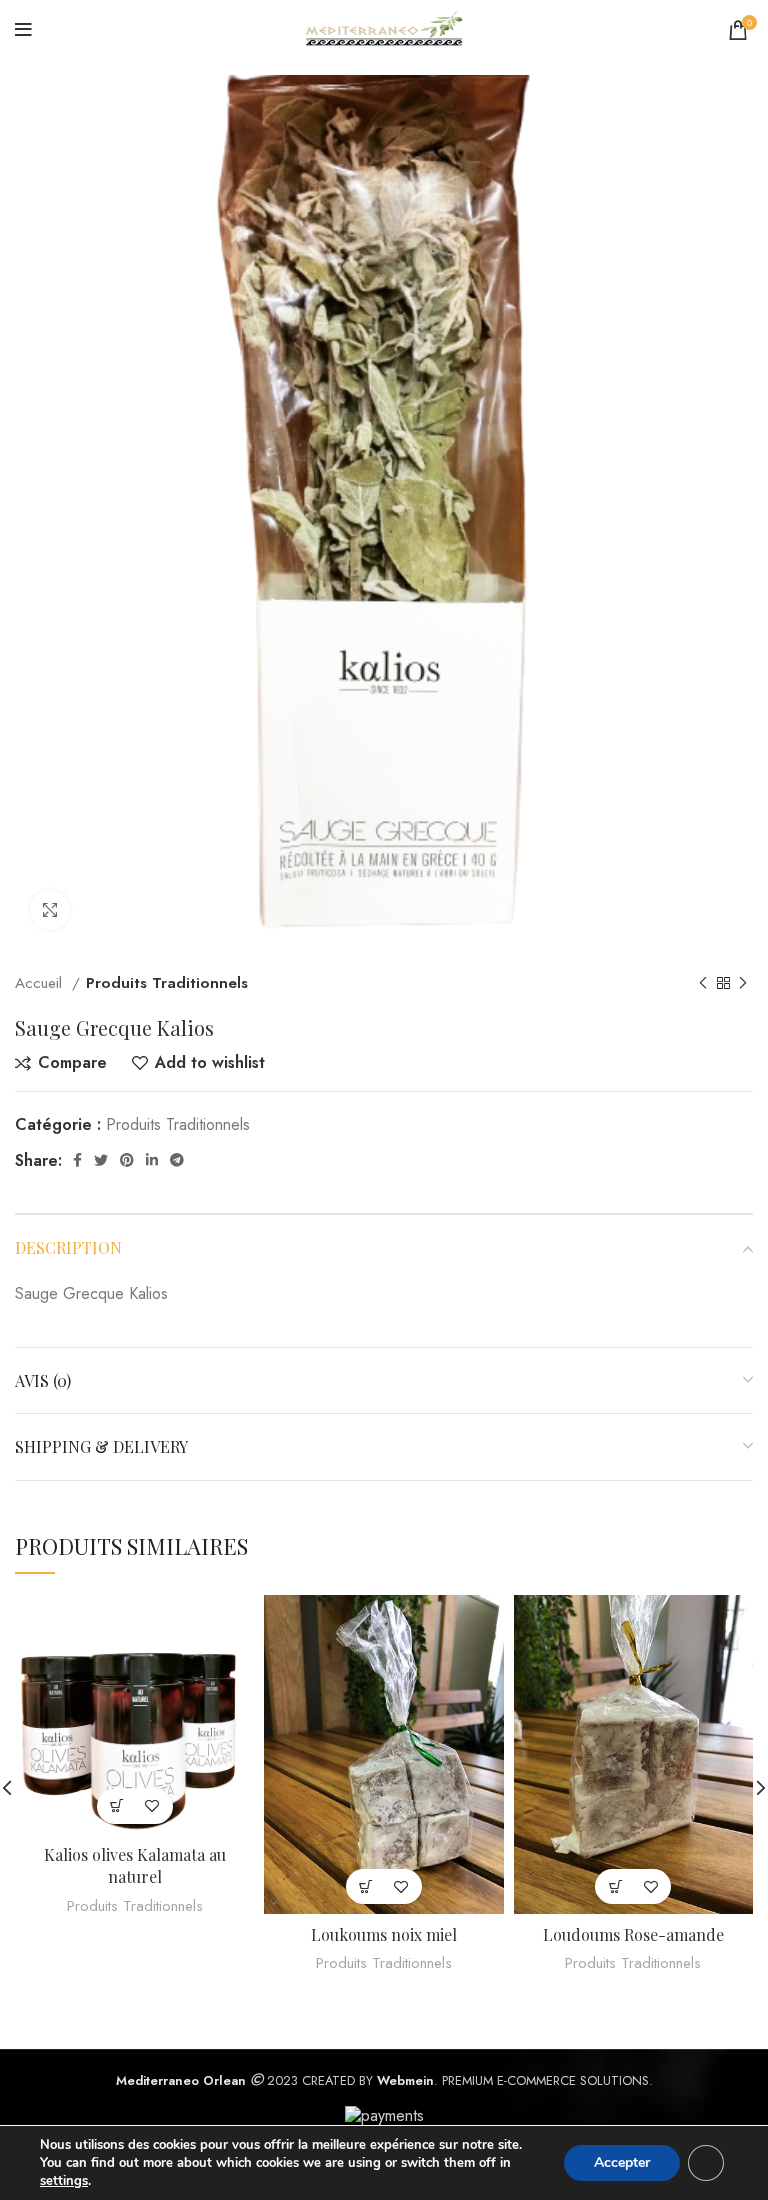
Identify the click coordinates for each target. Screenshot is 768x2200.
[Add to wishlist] (152, 1806)
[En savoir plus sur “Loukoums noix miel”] (366, 1886)
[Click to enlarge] (50, 910)
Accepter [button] (622, 2162)
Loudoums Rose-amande (633, 1934)
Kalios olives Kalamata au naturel (135, 1865)
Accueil (41, 983)
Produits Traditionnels (167, 983)
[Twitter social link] (101, 1160)
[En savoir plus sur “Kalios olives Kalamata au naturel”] (117, 1806)
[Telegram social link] (177, 1160)
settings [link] (64, 2181)
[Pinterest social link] (127, 1160)
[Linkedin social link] (152, 1160)
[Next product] (743, 984)
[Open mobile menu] (23, 30)
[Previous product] (703, 984)
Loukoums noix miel (384, 1934)
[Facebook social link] (77, 1160)
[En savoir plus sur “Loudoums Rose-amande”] (615, 1886)
